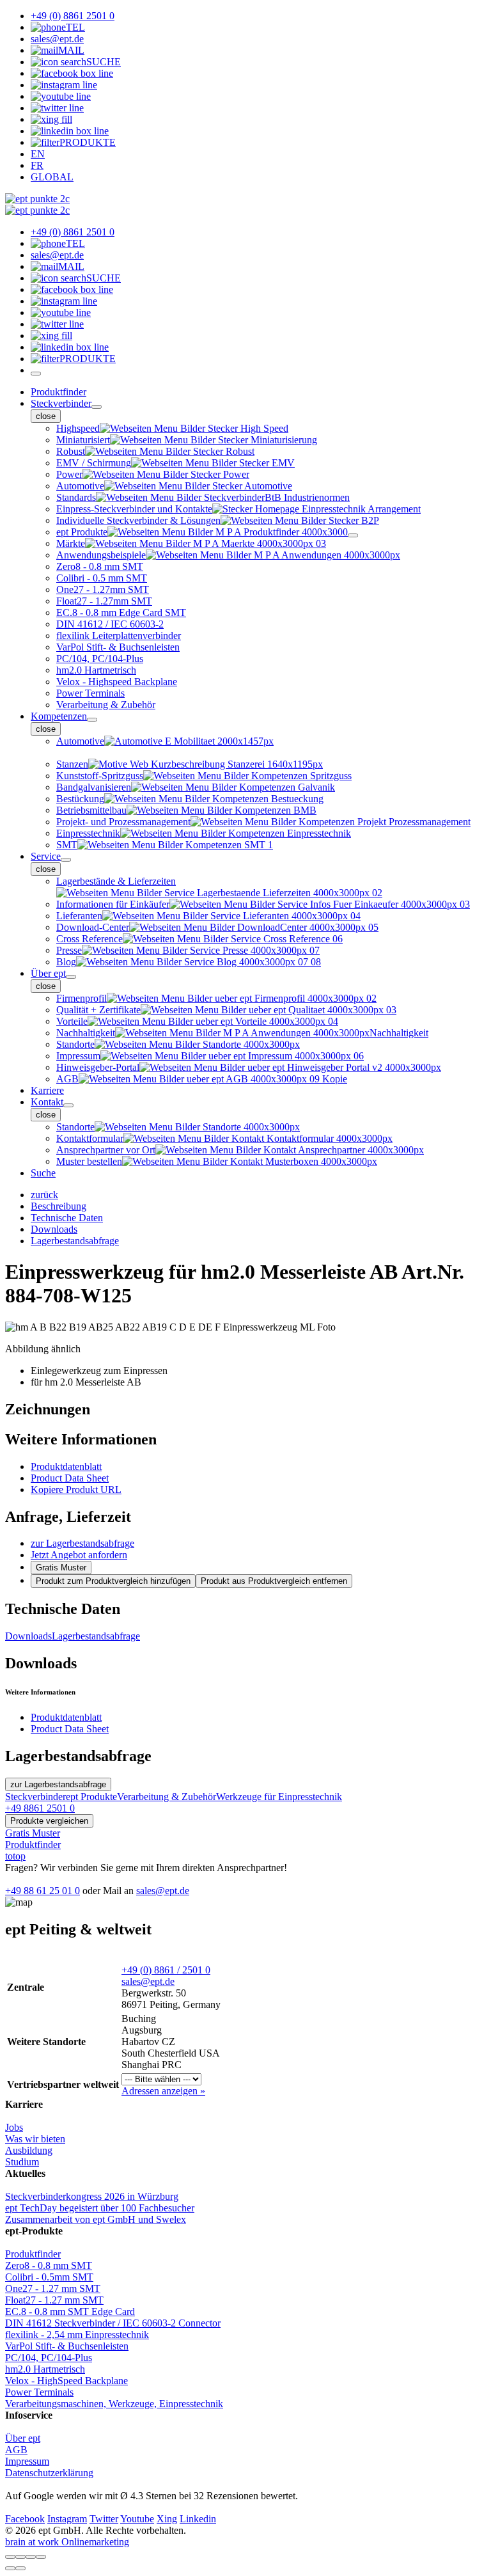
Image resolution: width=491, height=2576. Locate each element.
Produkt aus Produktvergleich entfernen (274, 1581)
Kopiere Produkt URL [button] (76, 1489)
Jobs (14, 2127)
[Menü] (36, 374)
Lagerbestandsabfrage (96, 1636)
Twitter (104, 2519)
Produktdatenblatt (66, 1466)
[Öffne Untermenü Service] (66, 860)
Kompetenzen (59, 716)
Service (46, 856)
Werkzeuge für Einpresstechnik (279, 1797)
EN (38, 154)
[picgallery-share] (20, 2557)
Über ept (48, 973)
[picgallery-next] (20, 2568)
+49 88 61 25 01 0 (43, 1891)
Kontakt (47, 1102)
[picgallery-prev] (10, 2568)
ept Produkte (91, 1797)
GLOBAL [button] (52, 177)
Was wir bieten (35, 2139)
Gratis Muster (61, 1568)
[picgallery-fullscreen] (31, 2557)
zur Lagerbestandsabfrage (82, 1543)
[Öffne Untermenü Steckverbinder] (97, 407)
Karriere (47, 1090)
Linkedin (198, 2519)
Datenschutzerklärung (49, 2473)
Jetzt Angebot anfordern (79, 1555)
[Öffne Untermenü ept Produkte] (353, 535)
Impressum (27, 2461)
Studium (22, 2162)
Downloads (28, 1636)
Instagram (67, 2519)
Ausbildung (29, 2150)
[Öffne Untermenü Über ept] (71, 977)
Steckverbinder (61, 403)
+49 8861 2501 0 (40, 1808)
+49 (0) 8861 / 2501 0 (166, 1970)
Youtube (137, 2519)
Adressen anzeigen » (163, 2091)
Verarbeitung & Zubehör (167, 1797)
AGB (16, 2450)
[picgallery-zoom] (41, 2557)
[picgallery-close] (10, 2557)
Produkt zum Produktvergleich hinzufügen (113, 1581)
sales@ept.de (163, 1891)
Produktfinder (58, 392)
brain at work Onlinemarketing (67, 2542)
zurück (44, 1195)
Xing (167, 2519)
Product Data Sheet (70, 1478)
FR (37, 165)
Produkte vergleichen (49, 1821)
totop (15, 1856)
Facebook (25, 2519)
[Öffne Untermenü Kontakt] (68, 1105)
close (46, 416)
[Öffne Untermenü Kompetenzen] (92, 720)
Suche (43, 1173)
